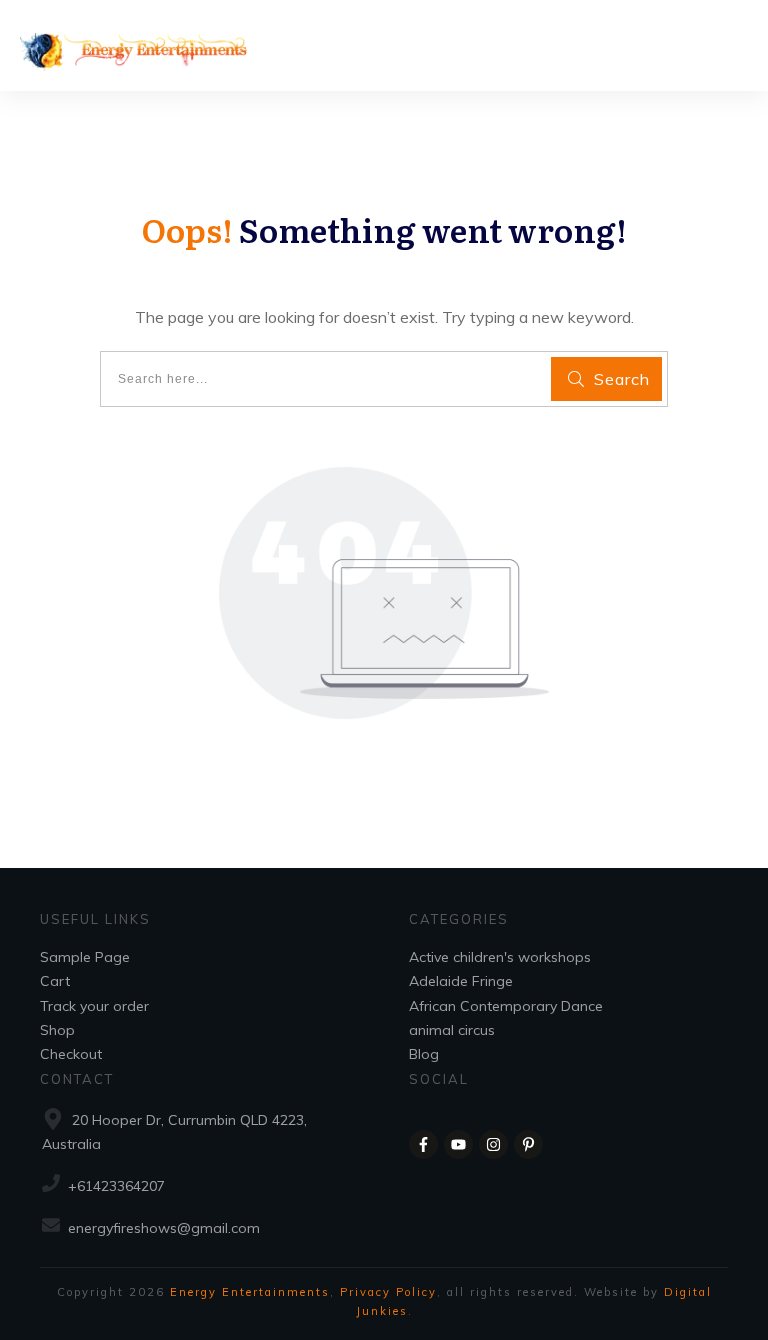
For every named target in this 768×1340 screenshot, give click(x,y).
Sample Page (85, 957)
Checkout (71, 1054)
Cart (55, 981)
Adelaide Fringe (461, 981)
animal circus (452, 1030)
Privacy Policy (388, 1292)
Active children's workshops (500, 957)
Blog (424, 1054)
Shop (57, 1030)
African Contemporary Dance (506, 1006)
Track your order (94, 1006)
